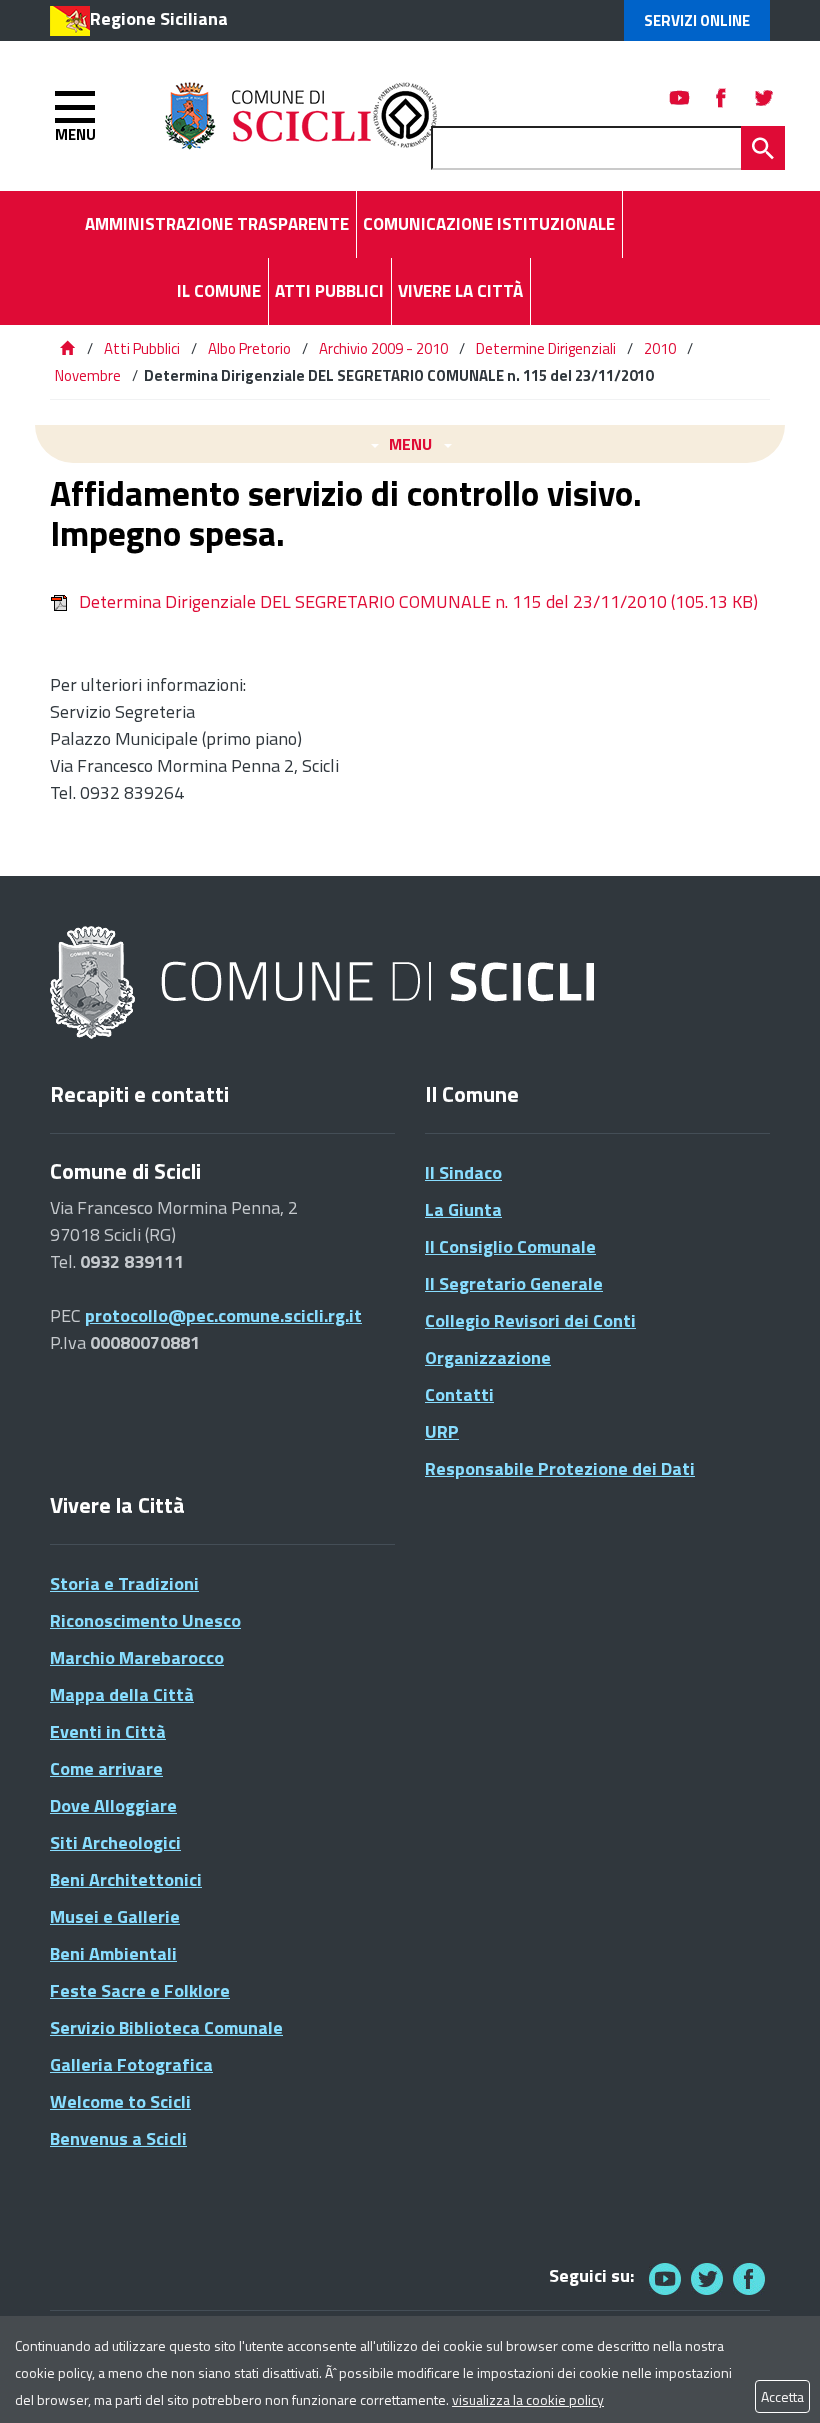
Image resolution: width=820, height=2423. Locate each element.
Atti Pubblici (142, 348)
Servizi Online (697, 20)
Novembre (88, 375)
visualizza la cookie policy (528, 2399)
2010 (660, 348)
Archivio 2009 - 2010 (383, 348)
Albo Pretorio (249, 348)
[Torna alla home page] (67, 348)
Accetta (782, 2396)
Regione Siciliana (159, 18)
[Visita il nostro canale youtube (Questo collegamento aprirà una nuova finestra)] (680, 97)
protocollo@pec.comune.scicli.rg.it (223, 1315)
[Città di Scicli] (325, 983)
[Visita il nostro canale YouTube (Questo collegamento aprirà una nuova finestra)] (707, 2278)
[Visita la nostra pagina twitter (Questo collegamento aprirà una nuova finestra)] (764, 97)
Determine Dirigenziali (546, 348)
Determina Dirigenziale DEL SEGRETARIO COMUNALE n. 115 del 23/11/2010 (418, 601)
